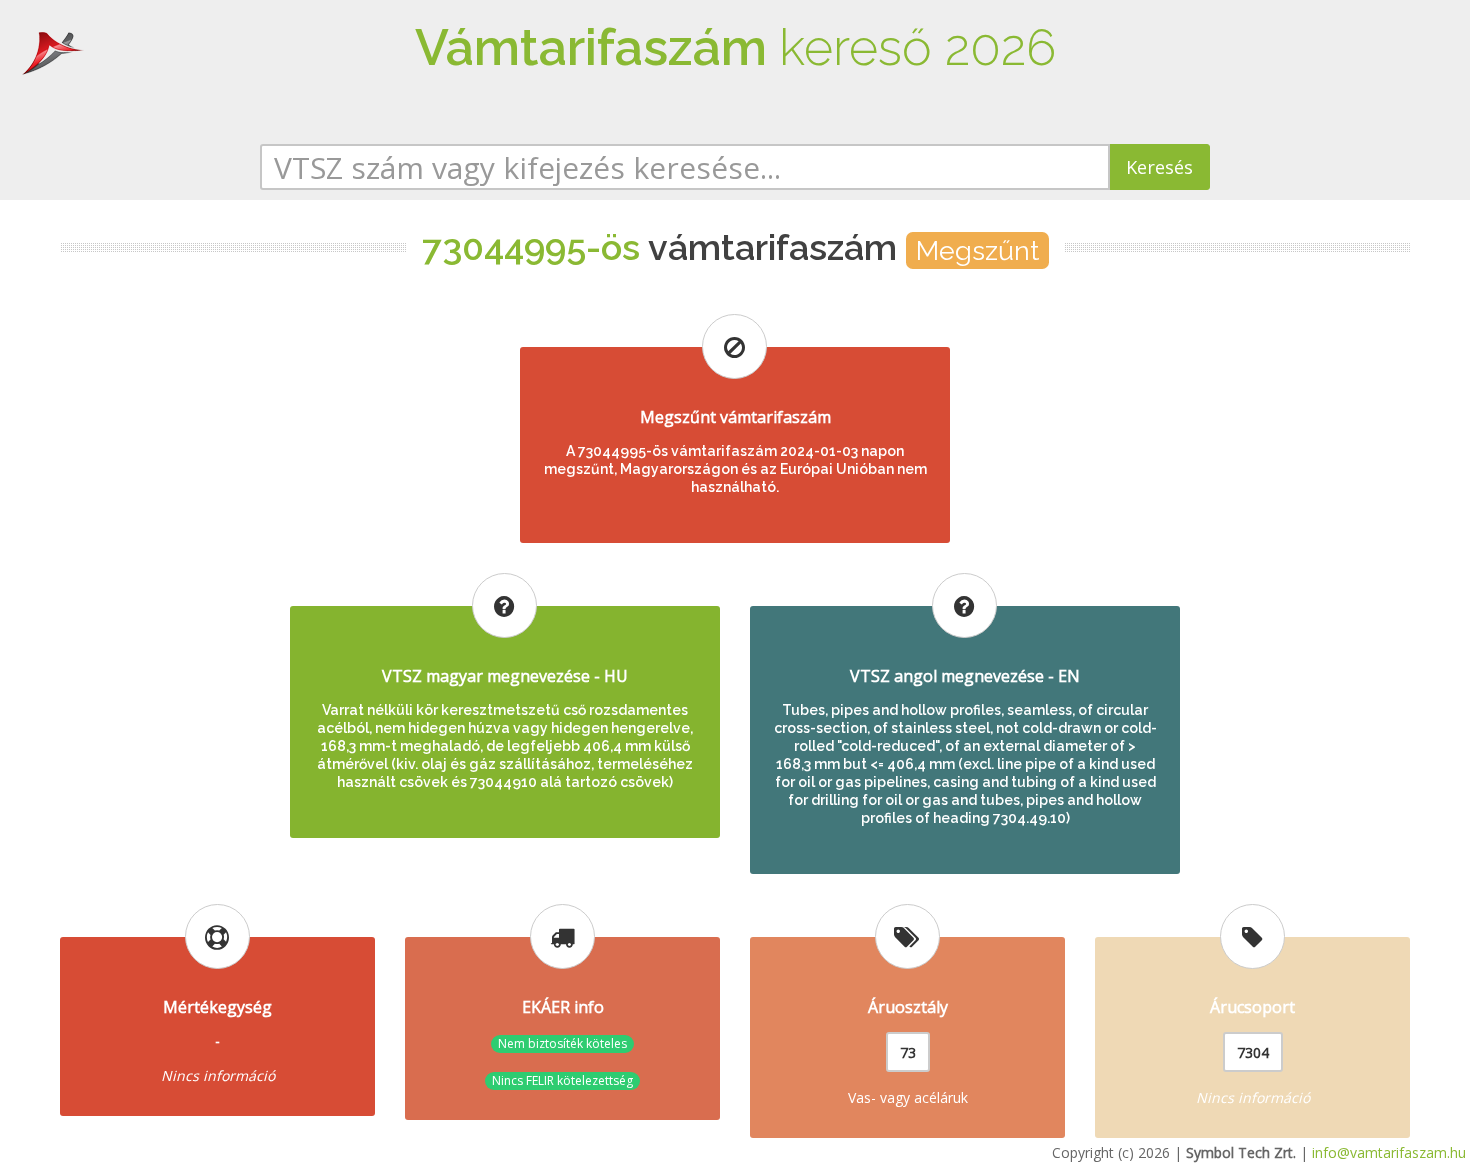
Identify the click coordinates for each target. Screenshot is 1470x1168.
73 (908, 1052)
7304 (1253, 1052)
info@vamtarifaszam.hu (1389, 1152)
